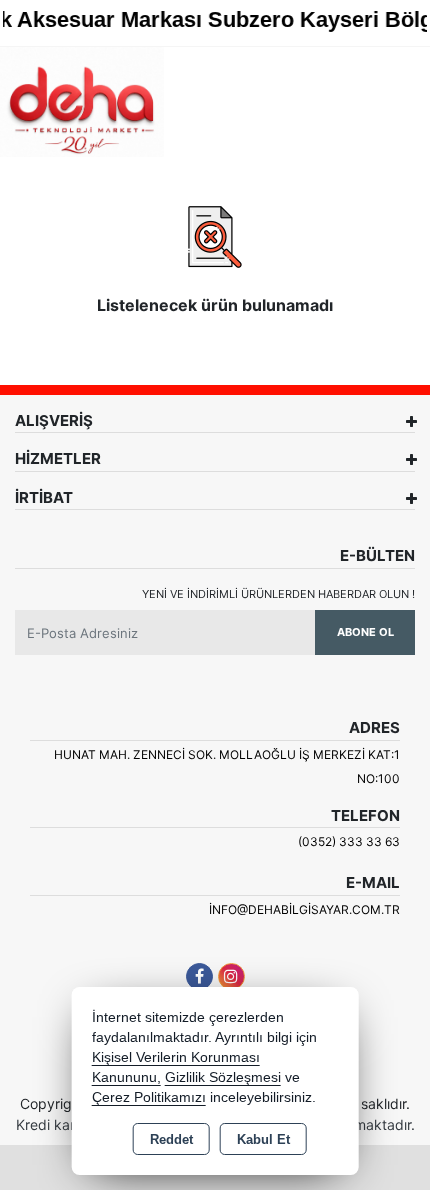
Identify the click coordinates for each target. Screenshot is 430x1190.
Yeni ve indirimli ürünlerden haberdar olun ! (278, 594)
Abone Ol (365, 632)
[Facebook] (199, 976)
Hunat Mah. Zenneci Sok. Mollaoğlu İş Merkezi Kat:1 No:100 (227, 766)
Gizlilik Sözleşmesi (223, 1077)
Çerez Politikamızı (149, 1097)
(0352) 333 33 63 (349, 841)
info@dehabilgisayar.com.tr (304, 909)
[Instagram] (231, 976)
